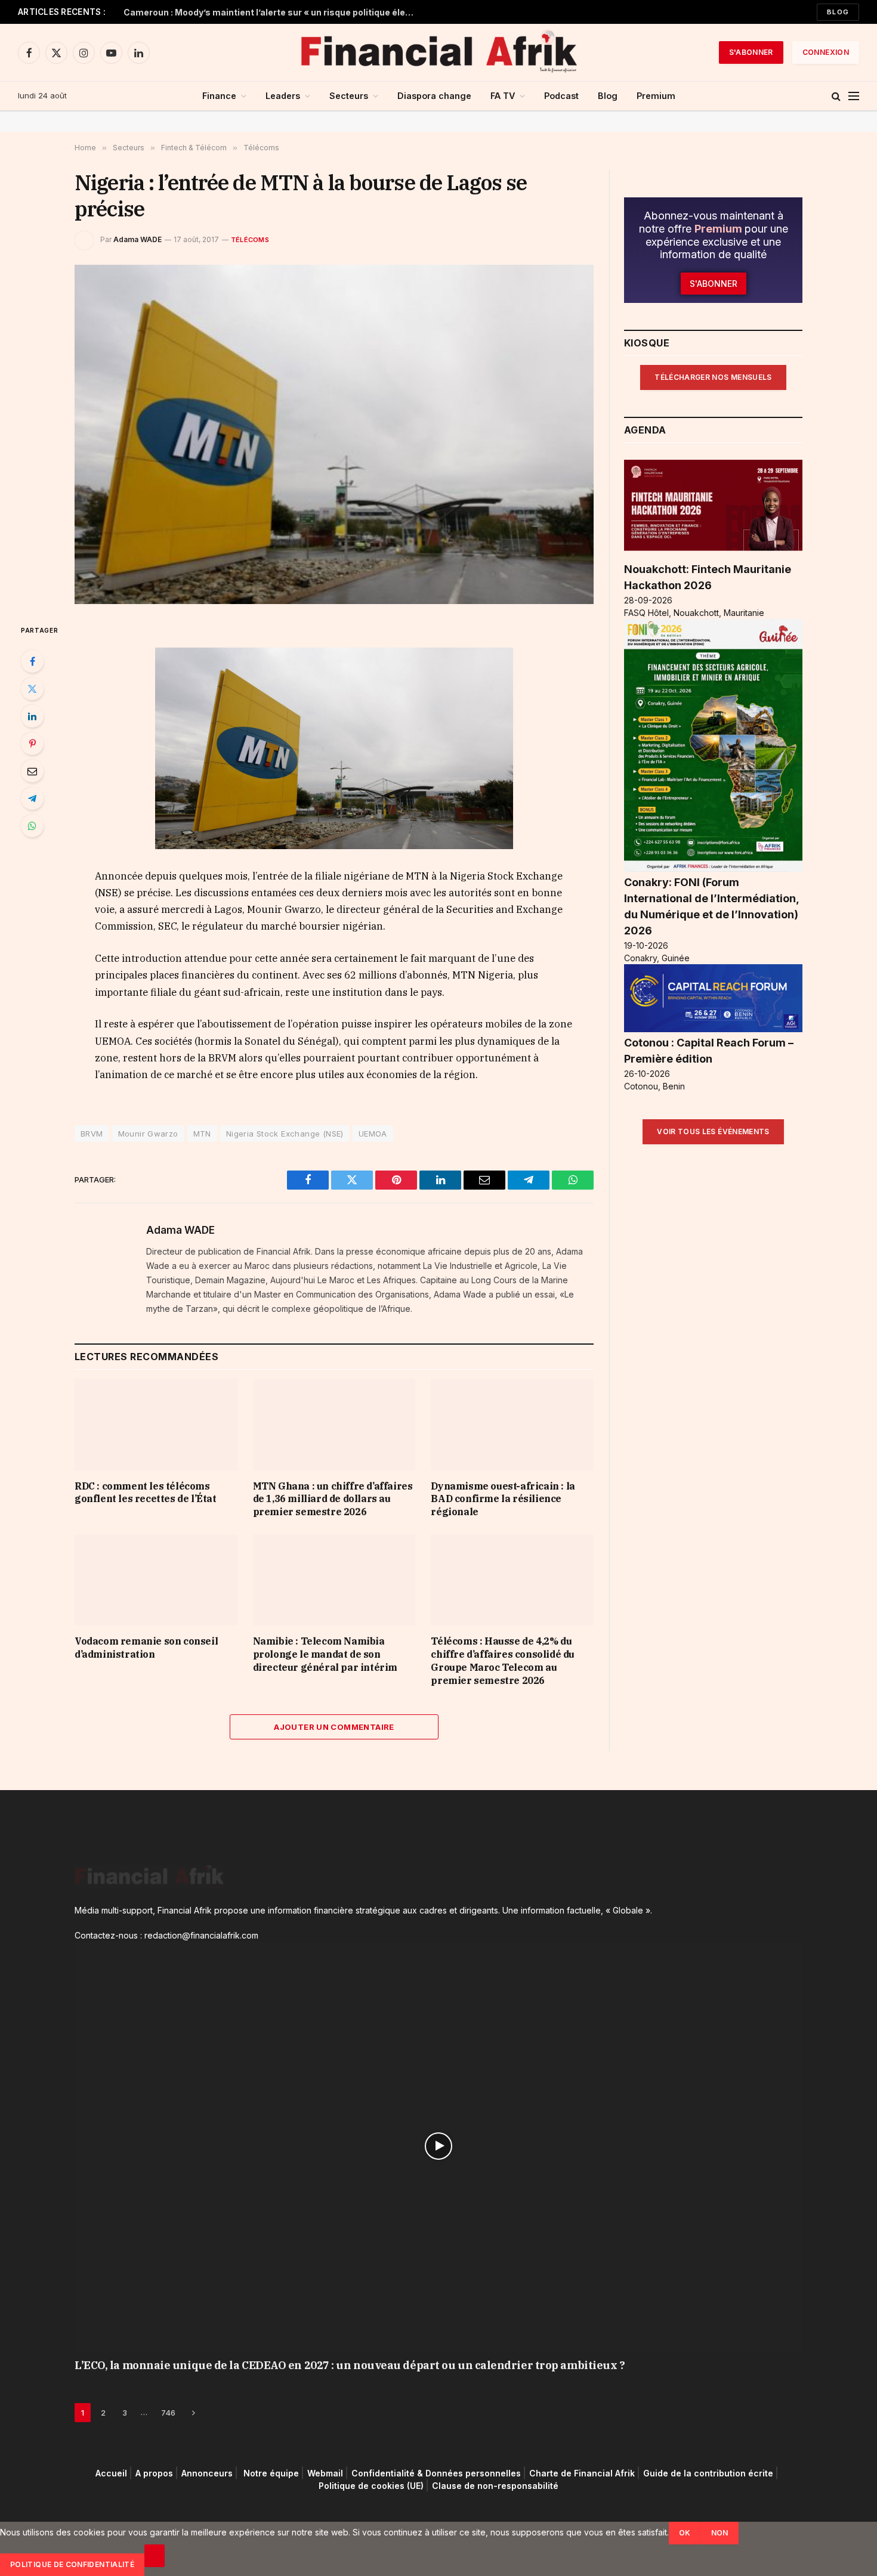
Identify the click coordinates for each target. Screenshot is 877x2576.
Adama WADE (138, 239)
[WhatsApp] (32, 826)
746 (168, 2413)
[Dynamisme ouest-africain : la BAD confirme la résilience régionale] (512, 1424)
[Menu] (854, 96)
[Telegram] (32, 798)
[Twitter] (32, 689)
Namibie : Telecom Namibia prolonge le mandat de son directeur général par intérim (325, 1654)
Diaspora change (434, 96)
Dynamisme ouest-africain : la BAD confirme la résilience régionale (503, 1499)
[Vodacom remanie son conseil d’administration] (156, 1580)
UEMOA (373, 1134)
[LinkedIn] (32, 716)
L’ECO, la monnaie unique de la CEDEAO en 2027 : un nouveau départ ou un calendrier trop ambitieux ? (350, 2365)
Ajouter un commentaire (334, 1727)
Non (720, 2533)
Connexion (826, 52)
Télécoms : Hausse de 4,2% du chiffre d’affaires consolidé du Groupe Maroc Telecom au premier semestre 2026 (503, 1660)
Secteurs (349, 96)
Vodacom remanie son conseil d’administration (146, 1648)
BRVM (92, 1134)
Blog (838, 12)
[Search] (836, 96)
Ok (685, 2533)
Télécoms (250, 240)
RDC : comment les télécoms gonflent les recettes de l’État (146, 1493)
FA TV (503, 96)
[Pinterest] (32, 744)
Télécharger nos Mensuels (713, 377)
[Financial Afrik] (438, 52)
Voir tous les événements (713, 1131)
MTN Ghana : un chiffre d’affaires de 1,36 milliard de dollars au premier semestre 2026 (333, 1499)
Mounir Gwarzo (148, 1134)
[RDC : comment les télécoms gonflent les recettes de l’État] (156, 1424)
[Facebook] (32, 661)
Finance (219, 96)
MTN (202, 1134)
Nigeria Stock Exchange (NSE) (285, 1134)
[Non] (155, 2556)
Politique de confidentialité (72, 2564)
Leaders (283, 96)
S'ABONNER (751, 52)
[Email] (32, 771)
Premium (656, 96)
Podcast (561, 96)
